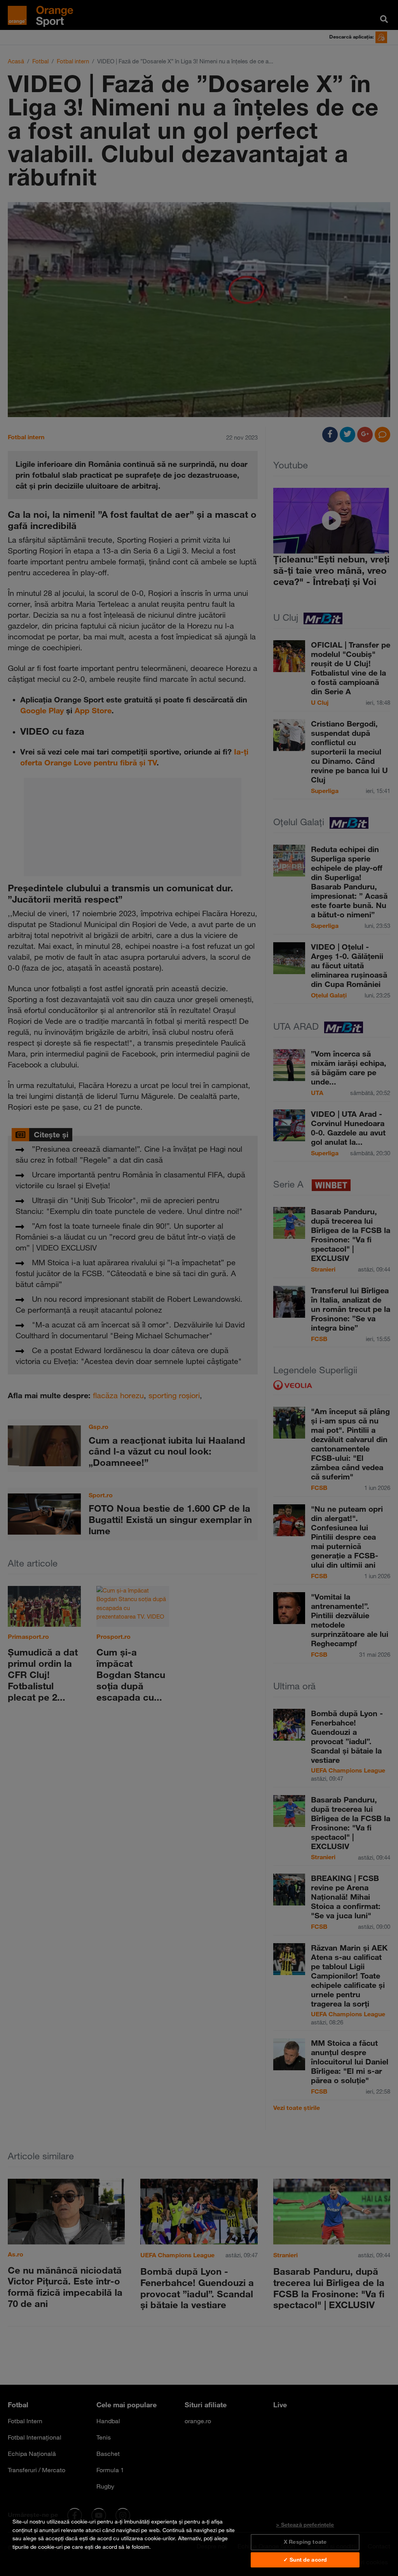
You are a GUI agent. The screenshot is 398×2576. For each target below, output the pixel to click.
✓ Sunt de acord (305, 2560)
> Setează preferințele (305, 2525)
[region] (199, 2543)
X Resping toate (305, 2542)
